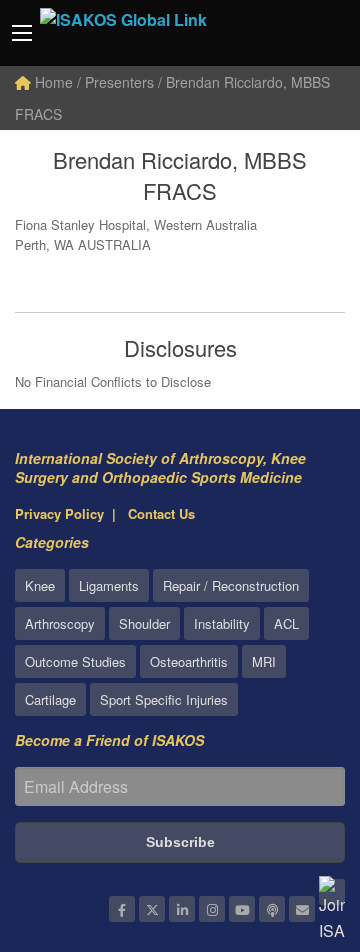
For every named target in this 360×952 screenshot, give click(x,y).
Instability (222, 623)
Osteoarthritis (189, 661)
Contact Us (161, 513)
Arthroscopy (60, 623)
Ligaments (109, 585)
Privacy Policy (59, 513)
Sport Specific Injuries (164, 699)
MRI (264, 661)
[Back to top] (295, 827)
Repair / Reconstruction (231, 585)
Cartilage (50, 699)
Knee (40, 585)
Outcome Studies (75, 661)
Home (52, 82)
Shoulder (144, 623)
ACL (286, 623)
